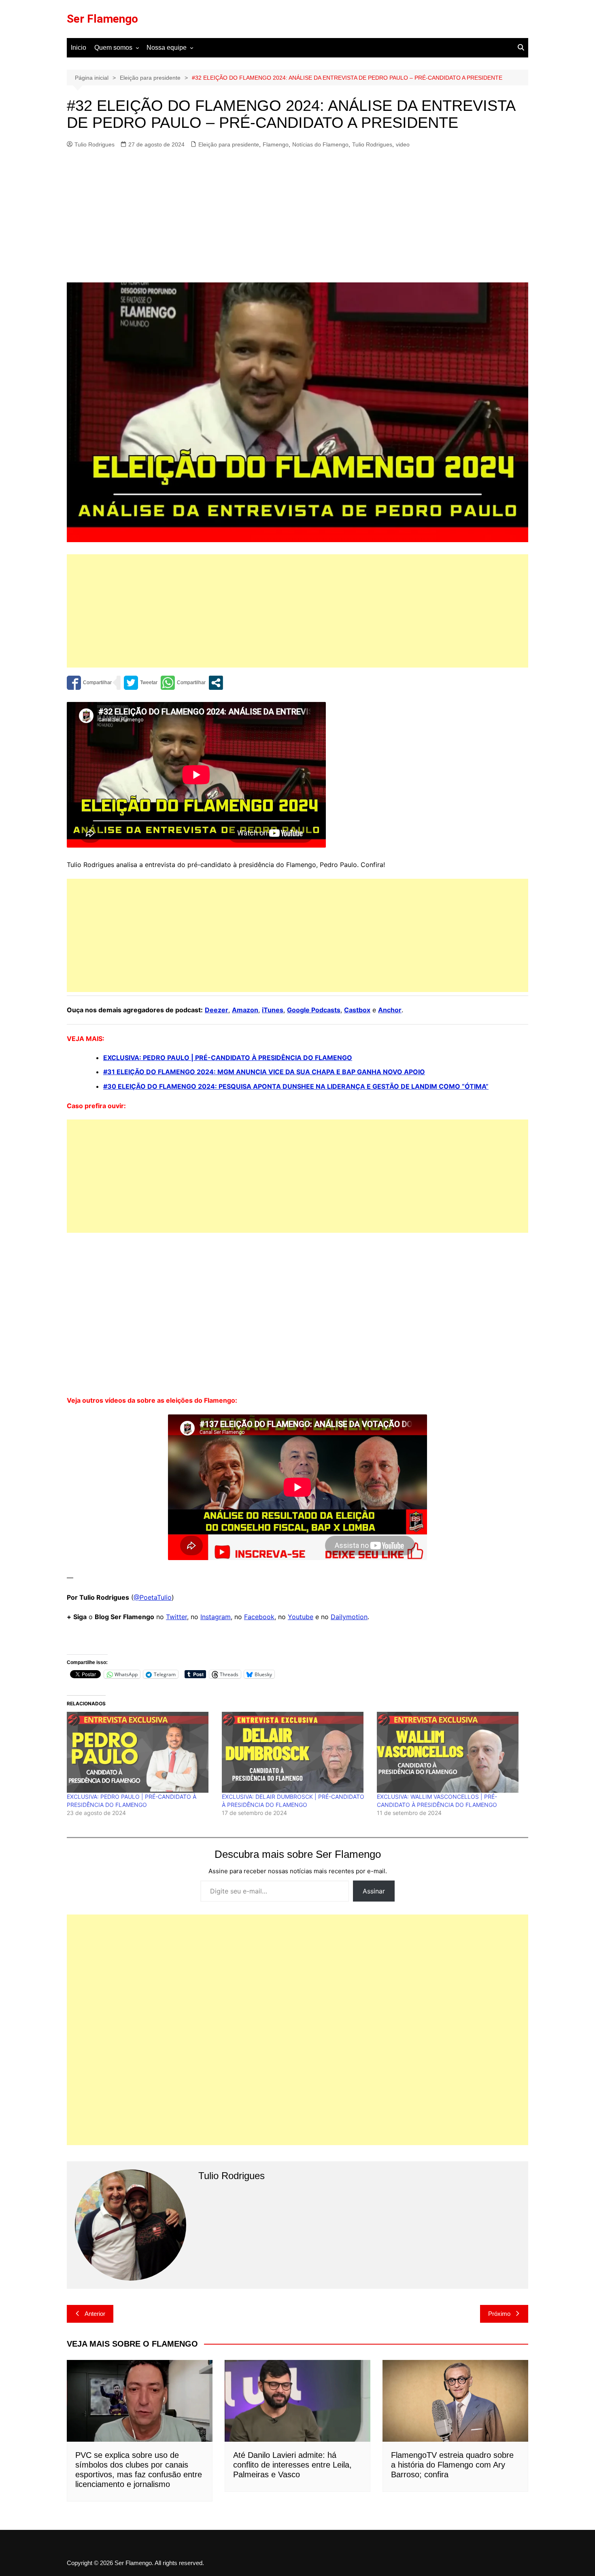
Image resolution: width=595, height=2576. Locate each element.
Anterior (95, 2314)
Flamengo (276, 144)
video (403, 144)
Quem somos (113, 48)
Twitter (176, 1617)
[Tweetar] (141, 683)
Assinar (374, 1891)
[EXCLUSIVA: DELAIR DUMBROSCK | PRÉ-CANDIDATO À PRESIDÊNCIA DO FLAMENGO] (295, 1752)
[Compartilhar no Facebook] (89, 683)
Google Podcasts (314, 1010)
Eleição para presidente (229, 144)
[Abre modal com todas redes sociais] (216, 683)
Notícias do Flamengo (320, 144)
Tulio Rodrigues (95, 144)
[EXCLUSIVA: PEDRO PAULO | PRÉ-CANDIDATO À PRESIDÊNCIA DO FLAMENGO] (140, 1752)
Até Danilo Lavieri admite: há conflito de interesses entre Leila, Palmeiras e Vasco (292, 2465)
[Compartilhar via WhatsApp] (183, 683)
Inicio (79, 48)
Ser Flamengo (102, 19)
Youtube (301, 1617)
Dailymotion (349, 1617)
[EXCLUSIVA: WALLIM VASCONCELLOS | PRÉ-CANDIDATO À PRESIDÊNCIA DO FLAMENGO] (450, 1752)
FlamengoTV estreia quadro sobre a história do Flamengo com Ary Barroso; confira (452, 2465)
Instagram (216, 1617)
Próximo (499, 2314)
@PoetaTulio (153, 1597)
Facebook (259, 1617)
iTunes (273, 1010)
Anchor (390, 1010)
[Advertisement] (297, 216)
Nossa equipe (167, 48)
